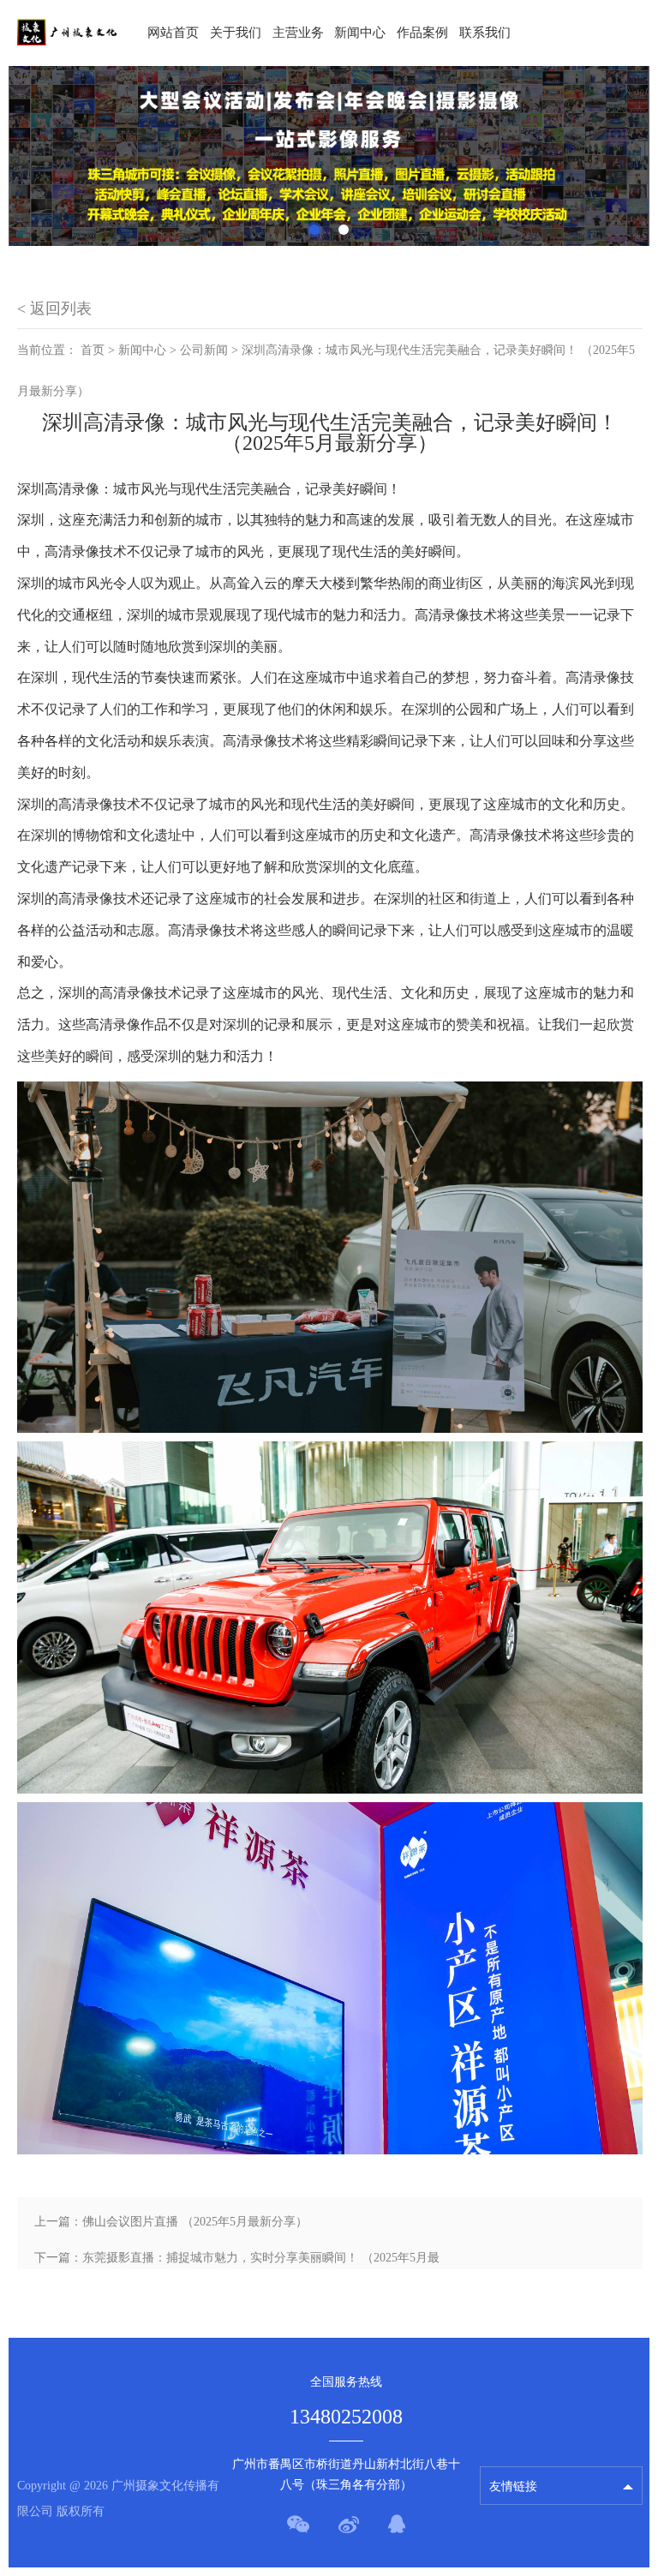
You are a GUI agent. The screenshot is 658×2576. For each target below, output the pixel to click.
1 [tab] (314, 230)
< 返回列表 (54, 309)
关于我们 (236, 33)
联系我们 (485, 33)
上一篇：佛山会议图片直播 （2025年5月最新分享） (171, 2222)
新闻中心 (360, 33)
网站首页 (173, 33)
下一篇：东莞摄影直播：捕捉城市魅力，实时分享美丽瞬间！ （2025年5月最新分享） (237, 2264)
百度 (501, 2414)
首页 (93, 350)
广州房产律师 (525, 2444)
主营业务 (298, 33)
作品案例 (422, 33)
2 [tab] (344, 230)
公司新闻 (204, 350)
